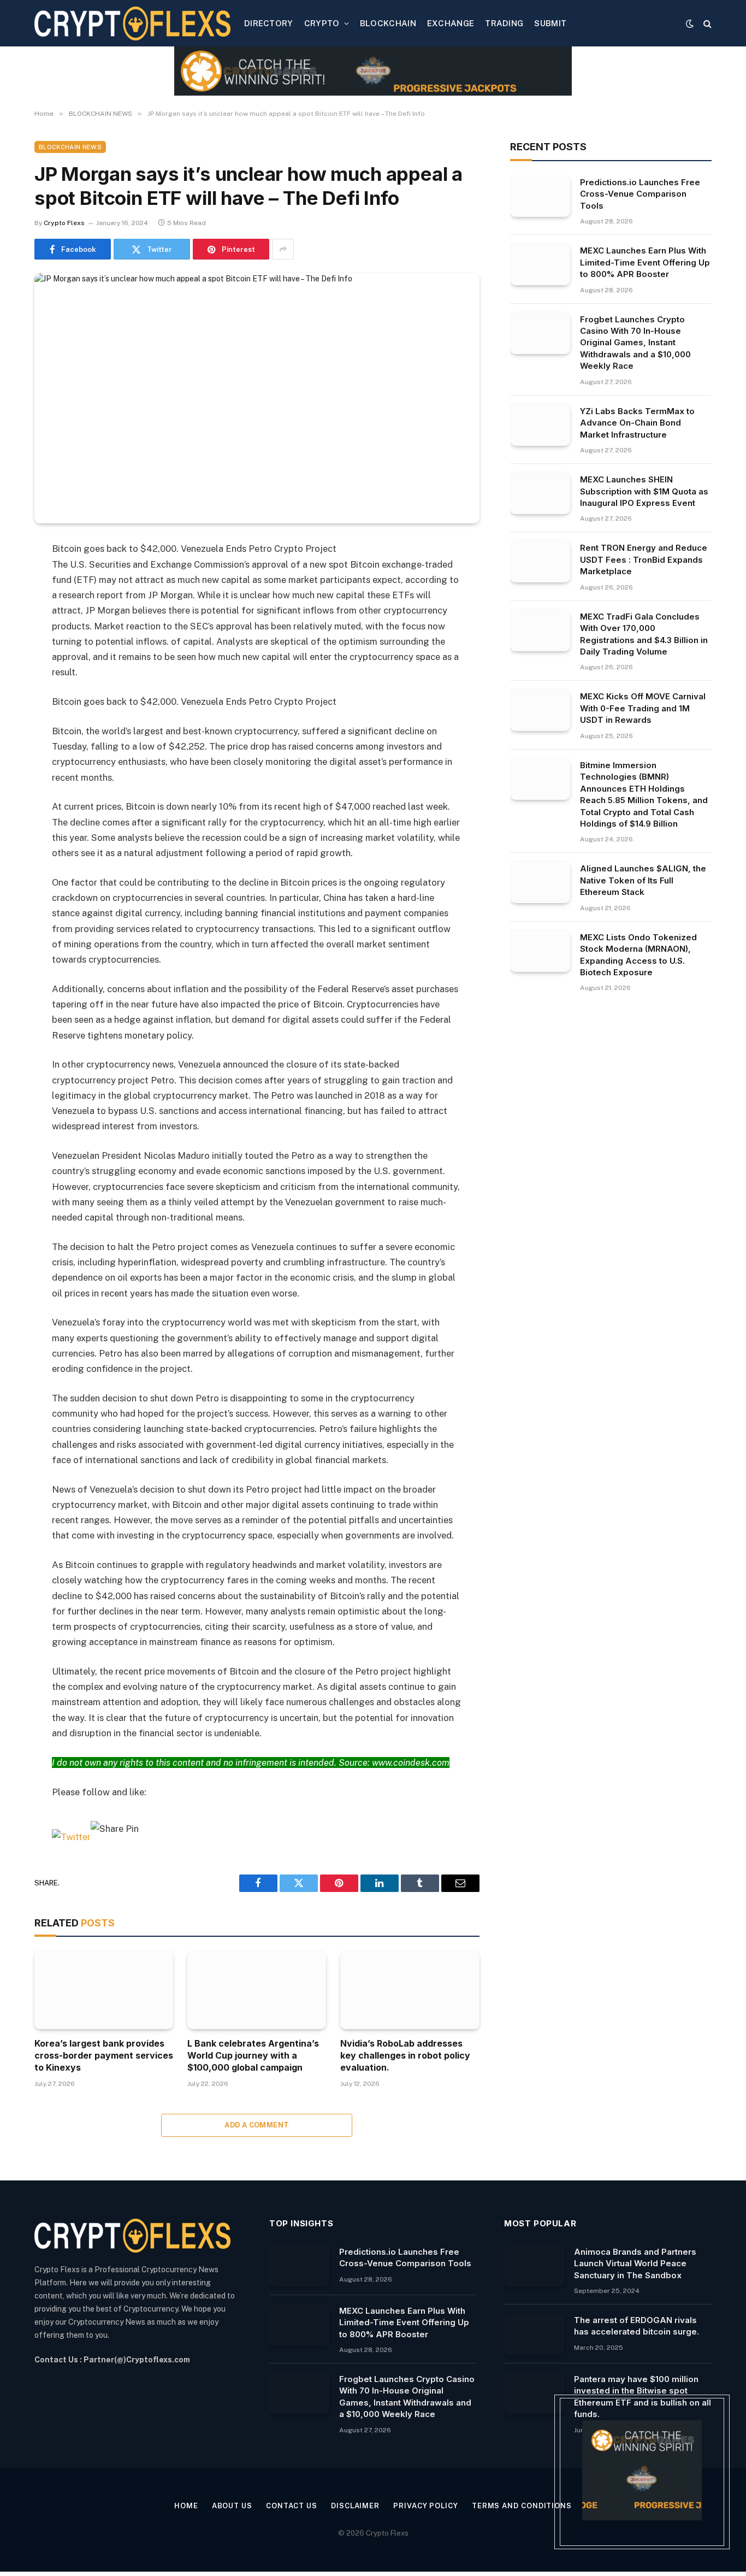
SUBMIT (550, 23)
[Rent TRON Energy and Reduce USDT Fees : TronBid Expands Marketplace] (540, 562)
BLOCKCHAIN (388, 23)
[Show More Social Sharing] (283, 249)
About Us (232, 2506)
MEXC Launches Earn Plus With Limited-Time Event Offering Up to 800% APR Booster (645, 262)
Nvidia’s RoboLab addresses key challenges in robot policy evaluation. (405, 2055)
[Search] (706, 23)
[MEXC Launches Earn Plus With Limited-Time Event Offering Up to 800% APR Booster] (540, 264)
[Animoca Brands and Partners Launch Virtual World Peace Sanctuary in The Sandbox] (534, 2266)
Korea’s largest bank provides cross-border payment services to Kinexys (104, 2055)
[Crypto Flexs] (132, 23)
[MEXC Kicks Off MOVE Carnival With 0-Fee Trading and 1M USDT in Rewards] (540, 710)
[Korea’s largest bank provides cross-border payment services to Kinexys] (104, 1990)
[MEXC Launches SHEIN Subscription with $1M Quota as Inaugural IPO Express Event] (540, 493)
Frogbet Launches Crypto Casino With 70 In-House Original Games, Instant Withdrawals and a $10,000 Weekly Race (635, 343)
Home (186, 2506)
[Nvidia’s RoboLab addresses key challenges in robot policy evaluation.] (410, 1990)
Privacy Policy (426, 2506)
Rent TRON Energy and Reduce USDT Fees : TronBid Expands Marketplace (644, 559)
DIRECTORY (269, 23)
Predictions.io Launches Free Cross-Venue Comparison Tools (640, 194)
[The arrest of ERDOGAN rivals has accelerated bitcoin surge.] (534, 2334)
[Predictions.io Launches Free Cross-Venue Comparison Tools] (540, 196)
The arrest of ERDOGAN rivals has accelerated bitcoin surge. (637, 2326)
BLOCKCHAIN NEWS (70, 147)
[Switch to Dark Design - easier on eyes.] (690, 23)
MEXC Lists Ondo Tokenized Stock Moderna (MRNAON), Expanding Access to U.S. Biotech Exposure (638, 955)
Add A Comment (257, 2125)
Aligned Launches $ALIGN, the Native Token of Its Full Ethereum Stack (643, 880)
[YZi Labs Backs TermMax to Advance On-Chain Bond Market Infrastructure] (540, 425)
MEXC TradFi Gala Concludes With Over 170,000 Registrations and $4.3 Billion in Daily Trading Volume (644, 634)
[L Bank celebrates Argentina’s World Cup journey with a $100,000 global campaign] (257, 1990)
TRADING (504, 23)
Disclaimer (355, 2506)
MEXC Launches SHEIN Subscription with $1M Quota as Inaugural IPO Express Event (644, 491)
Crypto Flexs (64, 223)
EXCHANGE (451, 23)
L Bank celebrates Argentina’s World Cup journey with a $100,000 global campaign (253, 2055)
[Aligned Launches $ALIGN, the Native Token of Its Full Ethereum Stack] (540, 882)
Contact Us (292, 2506)
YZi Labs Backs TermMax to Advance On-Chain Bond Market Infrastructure (637, 423)
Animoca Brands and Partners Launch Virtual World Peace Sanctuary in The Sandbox (635, 2263)
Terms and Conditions (522, 2506)
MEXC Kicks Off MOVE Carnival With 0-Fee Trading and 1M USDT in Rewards (643, 708)
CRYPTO (322, 23)
